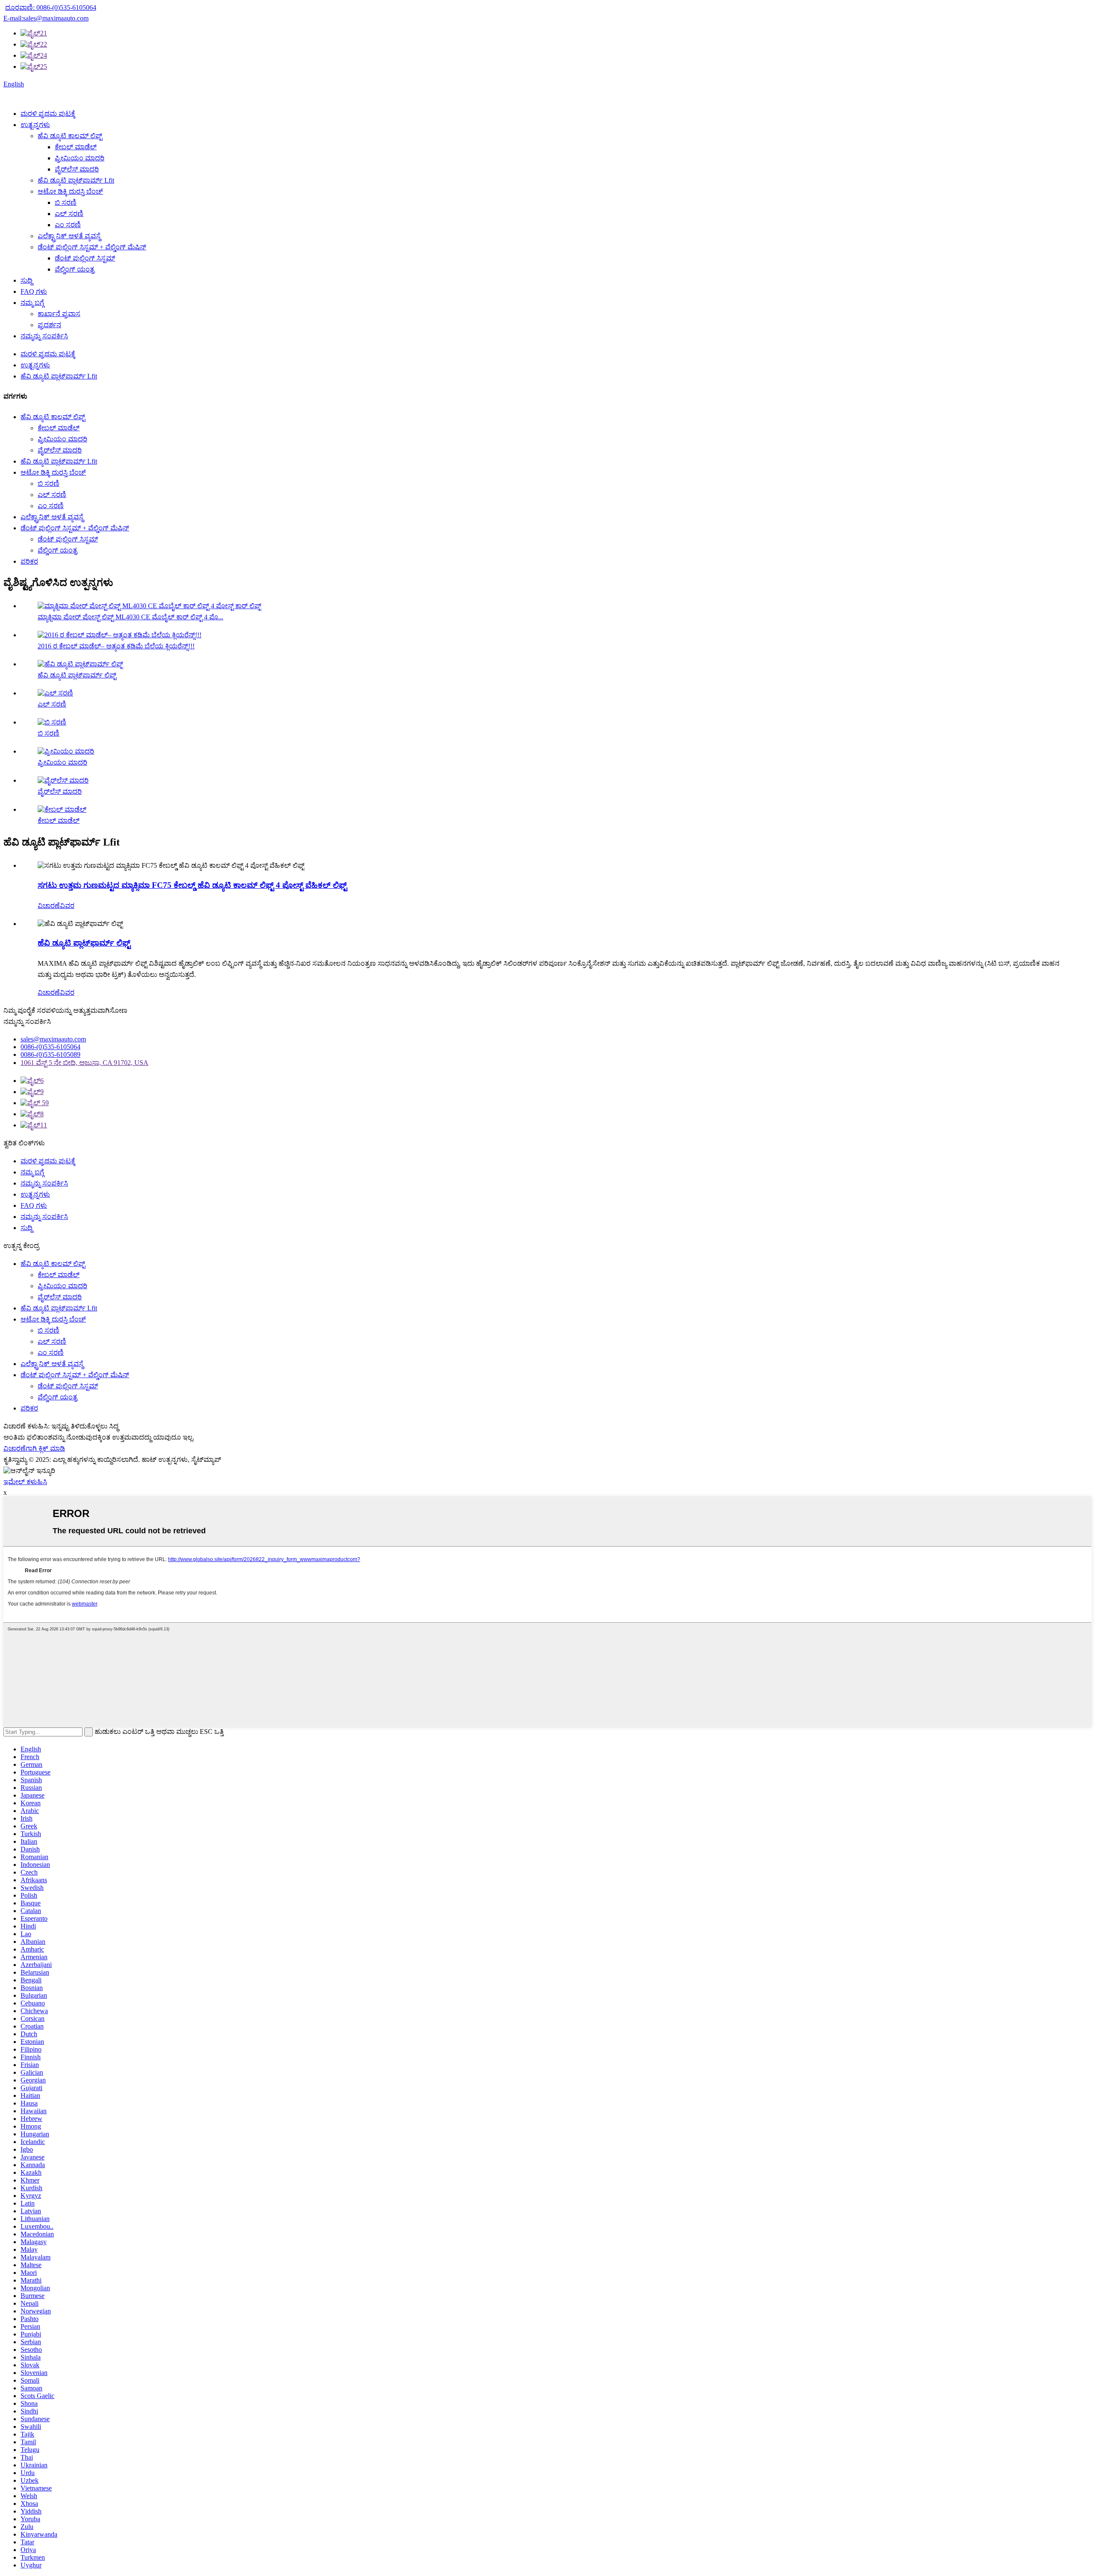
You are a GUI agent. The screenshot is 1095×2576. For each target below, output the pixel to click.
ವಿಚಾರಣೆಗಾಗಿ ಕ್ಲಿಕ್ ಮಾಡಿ (34, 1448)
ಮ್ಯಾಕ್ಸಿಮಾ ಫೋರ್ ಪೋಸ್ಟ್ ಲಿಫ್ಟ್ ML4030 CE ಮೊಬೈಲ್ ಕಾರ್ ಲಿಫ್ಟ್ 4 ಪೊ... (130, 617)
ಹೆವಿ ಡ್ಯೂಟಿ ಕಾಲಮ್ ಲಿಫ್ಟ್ (70, 136)
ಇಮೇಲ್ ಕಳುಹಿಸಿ (25, 1482)
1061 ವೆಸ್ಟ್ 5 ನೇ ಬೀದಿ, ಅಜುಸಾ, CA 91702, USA (84, 1063)
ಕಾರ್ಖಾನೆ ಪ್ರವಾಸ (59, 314)
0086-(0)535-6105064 (50, 1047)
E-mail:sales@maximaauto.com (46, 18)
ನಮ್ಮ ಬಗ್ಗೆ (32, 303)
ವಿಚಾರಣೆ (49, 906)
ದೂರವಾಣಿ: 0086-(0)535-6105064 (51, 7)
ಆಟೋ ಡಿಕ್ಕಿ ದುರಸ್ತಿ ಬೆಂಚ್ (70, 191)
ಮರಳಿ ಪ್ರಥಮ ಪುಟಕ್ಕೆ (48, 114)
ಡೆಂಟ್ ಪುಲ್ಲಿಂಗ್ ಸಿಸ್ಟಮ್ (85, 258)
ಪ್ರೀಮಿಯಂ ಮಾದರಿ (80, 158)
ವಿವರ (67, 906)
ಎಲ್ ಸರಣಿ (69, 214)
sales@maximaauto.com (53, 1039)
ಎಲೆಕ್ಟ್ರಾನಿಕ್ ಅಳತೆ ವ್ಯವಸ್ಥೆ (69, 236)
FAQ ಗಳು (34, 291)
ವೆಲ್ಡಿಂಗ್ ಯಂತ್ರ (75, 269)
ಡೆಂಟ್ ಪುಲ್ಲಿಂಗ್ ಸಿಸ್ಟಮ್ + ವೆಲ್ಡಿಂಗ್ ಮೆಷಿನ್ (92, 247)
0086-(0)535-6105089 (50, 1054)
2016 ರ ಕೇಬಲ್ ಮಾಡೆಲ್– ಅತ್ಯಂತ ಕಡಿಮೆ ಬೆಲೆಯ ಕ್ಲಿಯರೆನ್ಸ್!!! (116, 646)
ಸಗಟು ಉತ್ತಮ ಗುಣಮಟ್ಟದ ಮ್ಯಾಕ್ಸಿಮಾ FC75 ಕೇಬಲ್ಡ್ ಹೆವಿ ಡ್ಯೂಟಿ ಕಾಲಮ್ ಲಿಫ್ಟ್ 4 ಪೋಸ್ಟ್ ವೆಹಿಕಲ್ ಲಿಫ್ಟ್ (192, 885)
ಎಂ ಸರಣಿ (68, 225)
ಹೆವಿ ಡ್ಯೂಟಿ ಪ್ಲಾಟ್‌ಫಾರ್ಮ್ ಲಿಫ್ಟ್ (77, 675)
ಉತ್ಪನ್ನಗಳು (35, 125)
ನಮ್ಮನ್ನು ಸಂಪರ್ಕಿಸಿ (44, 336)
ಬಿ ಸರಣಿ (66, 203)
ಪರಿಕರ (29, 561)
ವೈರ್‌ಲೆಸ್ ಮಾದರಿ (77, 169)
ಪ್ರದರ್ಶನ (49, 325)
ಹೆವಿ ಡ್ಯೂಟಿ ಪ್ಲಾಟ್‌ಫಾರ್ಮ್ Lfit (76, 180)
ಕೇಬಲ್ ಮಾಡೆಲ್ (76, 147)
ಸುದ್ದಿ (27, 280)
